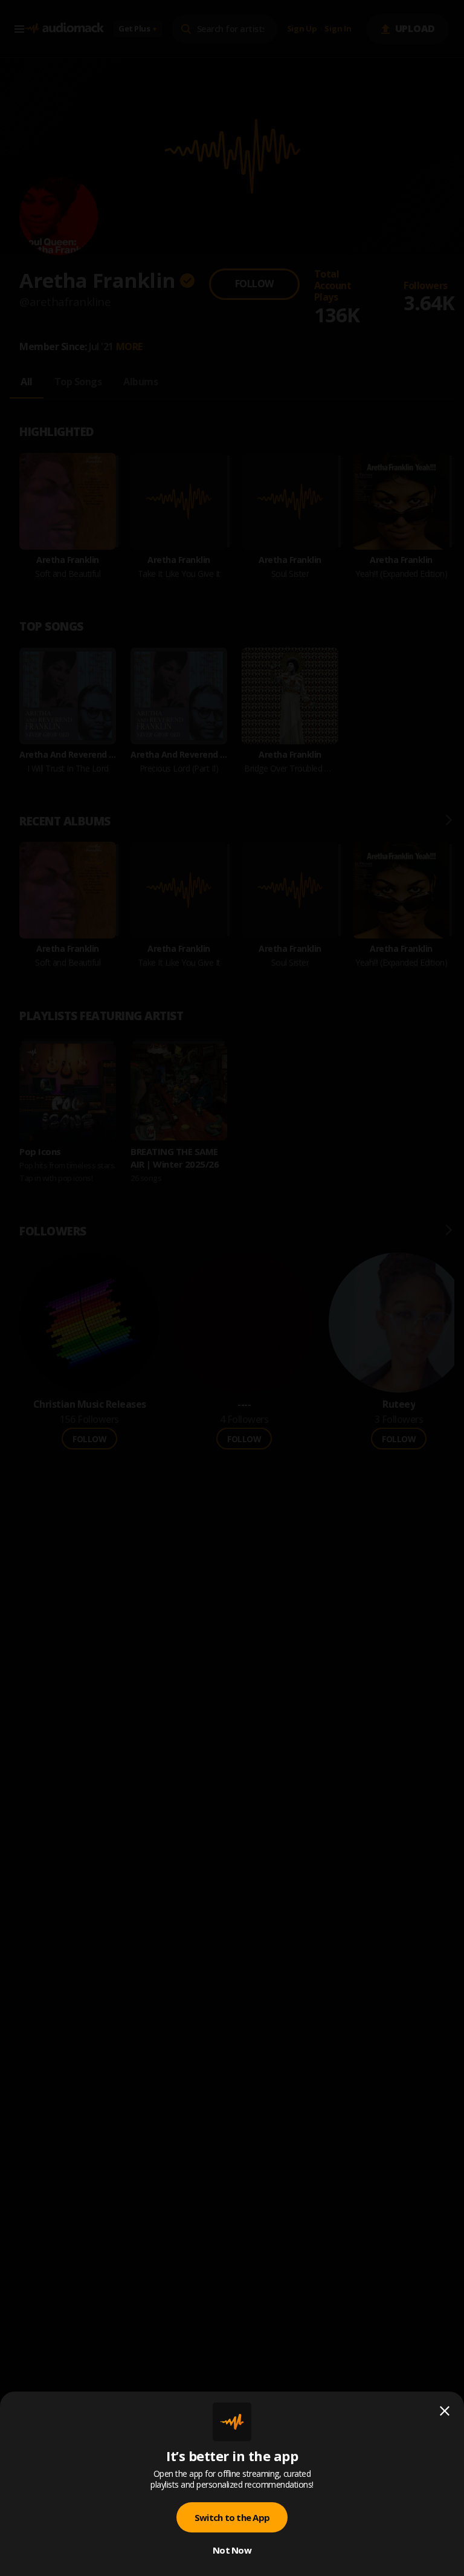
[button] (232, 1288)
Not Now (232, 2550)
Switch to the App (232, 2517)
